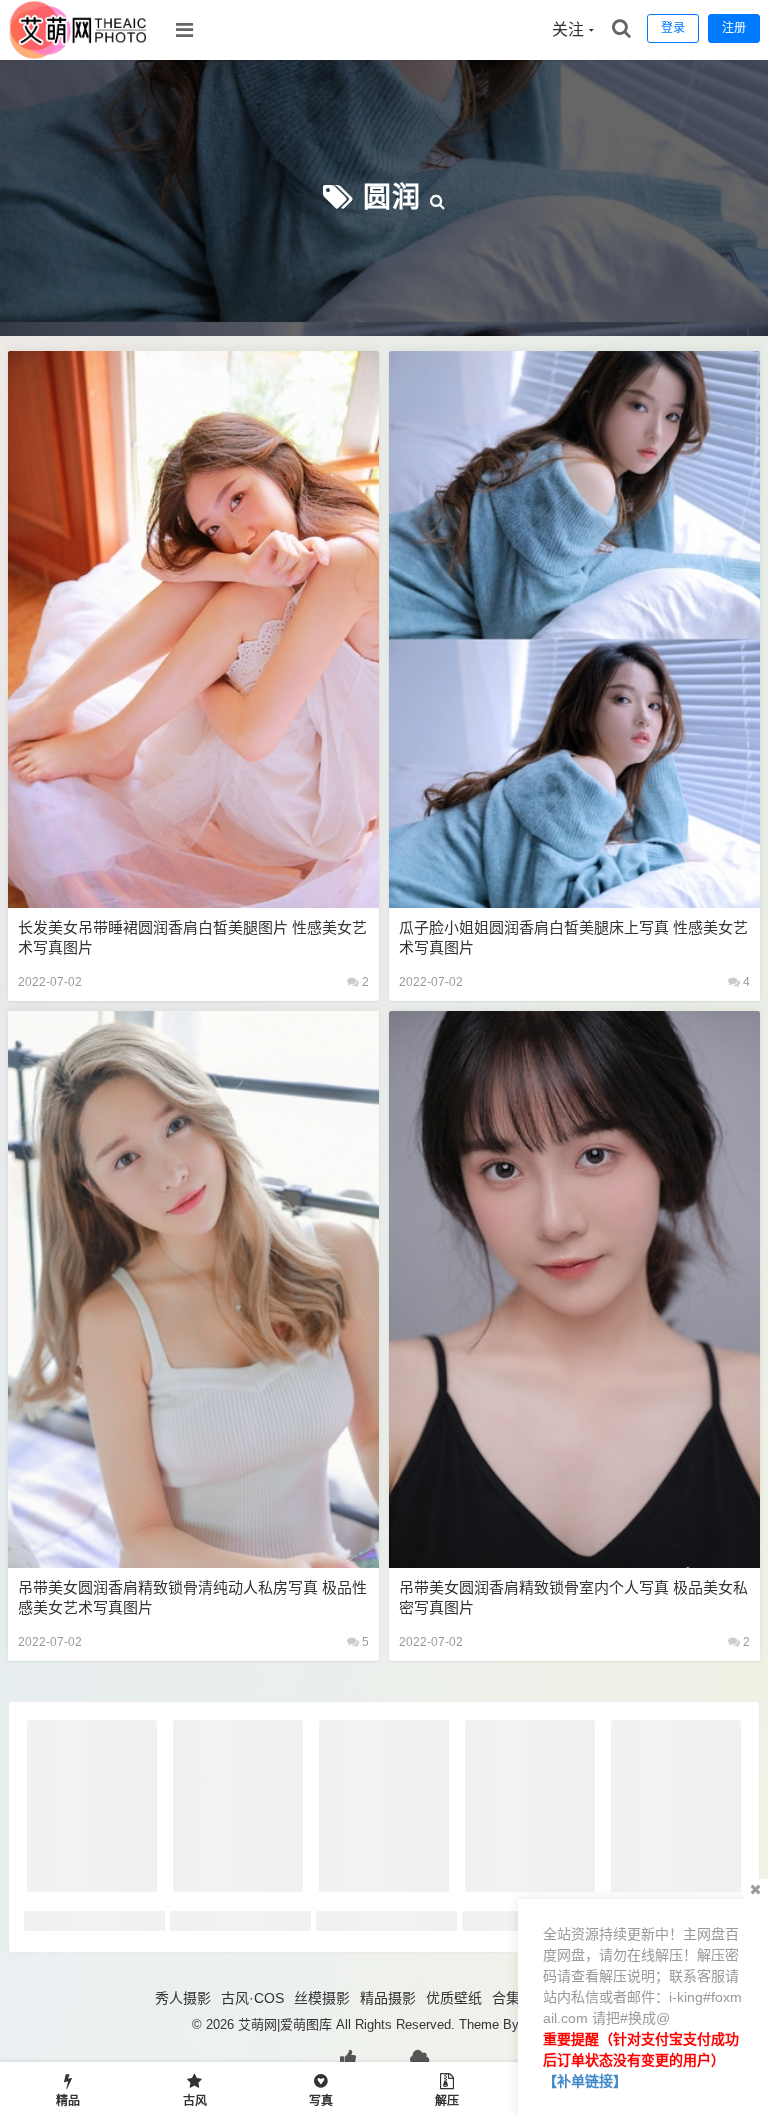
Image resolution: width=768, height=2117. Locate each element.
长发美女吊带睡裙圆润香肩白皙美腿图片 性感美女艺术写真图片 (192, 937)
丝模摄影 (322, 1998)
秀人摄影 (183, 1998)
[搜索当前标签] (438, 197)
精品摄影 (388, 1998)
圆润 (392, 197)
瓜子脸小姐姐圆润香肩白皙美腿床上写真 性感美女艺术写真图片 (573, 937)
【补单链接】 (585, 2081)
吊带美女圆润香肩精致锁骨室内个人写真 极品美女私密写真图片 (573, 1597)
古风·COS (252, 1998)
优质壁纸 (454, 1998)
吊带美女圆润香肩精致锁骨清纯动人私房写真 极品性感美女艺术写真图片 (192, 1597)
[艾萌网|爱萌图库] (79, 55)
